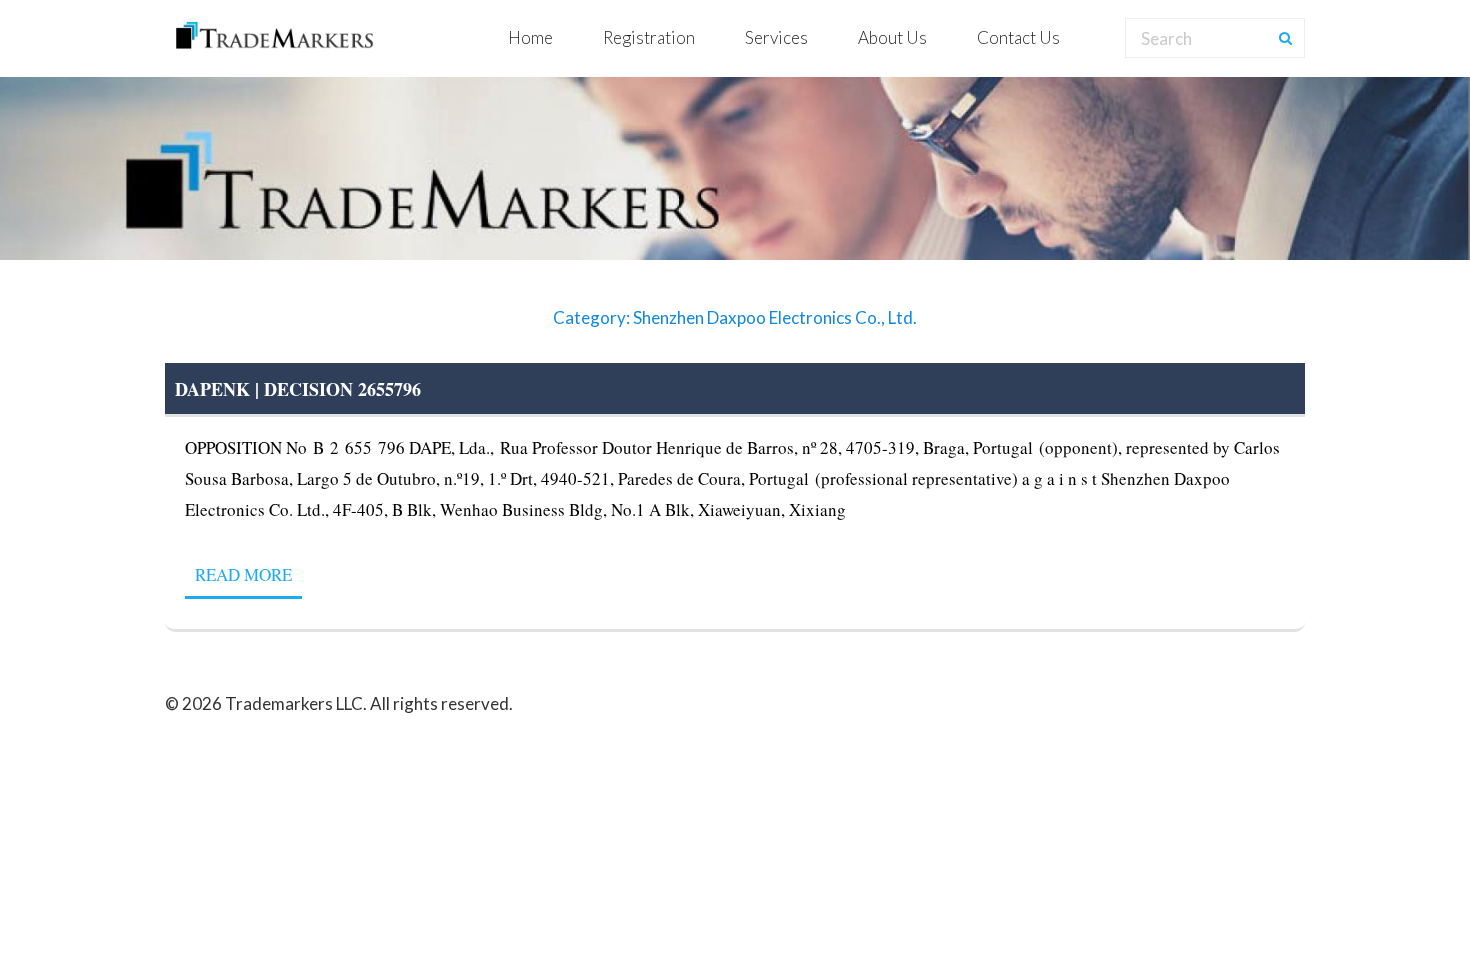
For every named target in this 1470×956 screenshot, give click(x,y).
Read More (243, 574)
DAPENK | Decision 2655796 (298, 389)
